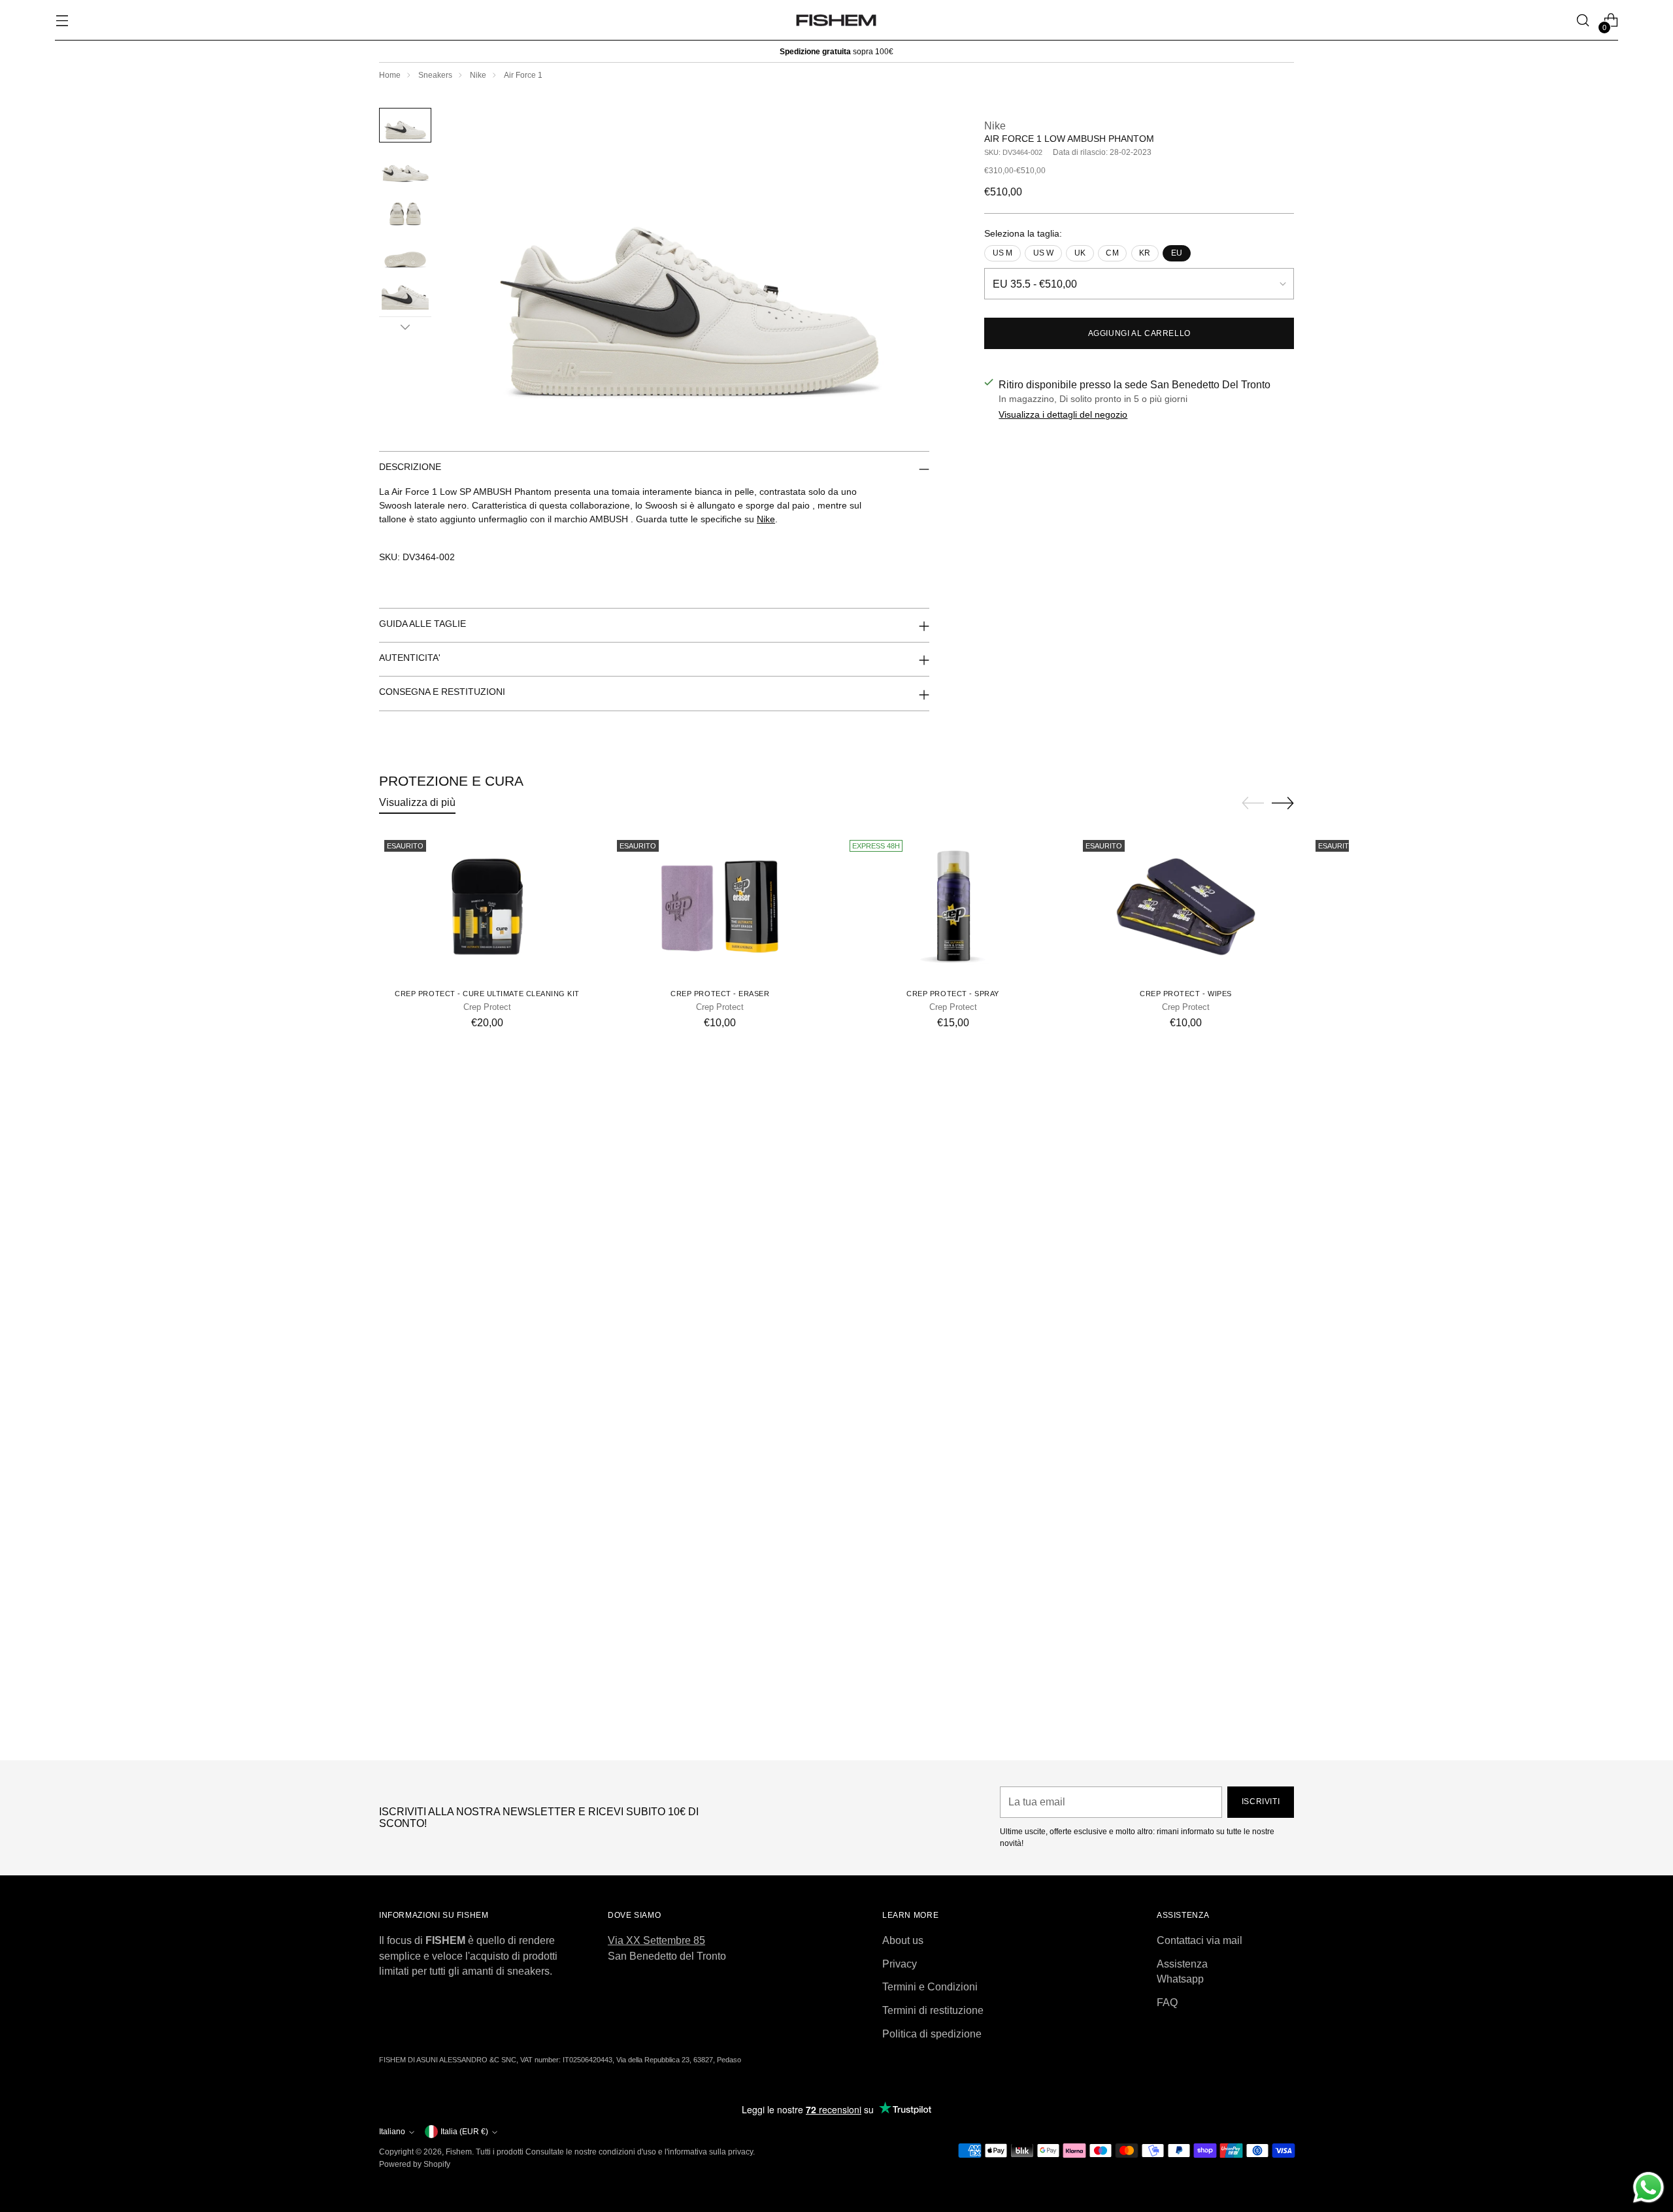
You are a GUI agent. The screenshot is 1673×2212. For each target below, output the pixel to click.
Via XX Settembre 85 (656, 1940)
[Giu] (405, 327)
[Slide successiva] (1283, 803)
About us (903, 1940)
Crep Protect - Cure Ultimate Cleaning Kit (487, 994)
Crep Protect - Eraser (720, 994)
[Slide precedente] (1253, 803)
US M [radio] (1003, 253)
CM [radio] (1112, 253)
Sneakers (435, 75)
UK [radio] (1080, 253)
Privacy (900, 1964)
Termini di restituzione (933, 2010)
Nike (478, 75)
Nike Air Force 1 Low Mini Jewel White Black (836, 1737)
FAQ (1167, 2003)
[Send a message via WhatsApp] (1648, 2187)
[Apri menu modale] (62, 21)
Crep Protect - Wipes (1186, 994)
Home (390, 75)
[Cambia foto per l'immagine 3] (405, 210)
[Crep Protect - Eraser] (720, 907)
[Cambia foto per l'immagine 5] (405, 296)
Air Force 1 (523, 75)
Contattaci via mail (1200, 1940)
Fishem (459, 2152)
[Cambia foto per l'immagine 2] (405, 168)
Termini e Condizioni (930, 1987)
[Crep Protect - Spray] (952, 907)
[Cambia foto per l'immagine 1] (405, 125)
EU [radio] (1177, 253)
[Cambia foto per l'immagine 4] (405, 253)
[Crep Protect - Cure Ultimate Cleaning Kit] (487, 907)
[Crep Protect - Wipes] (1186, 907)
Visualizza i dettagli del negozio (1063, 414)
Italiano (392, 2132)
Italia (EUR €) (464, 2132)
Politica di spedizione (932, 2034)
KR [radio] (1145, 253)
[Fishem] (836, 20)
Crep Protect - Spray (953, 994)
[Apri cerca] (1583, 21)
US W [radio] (1044, 253)
